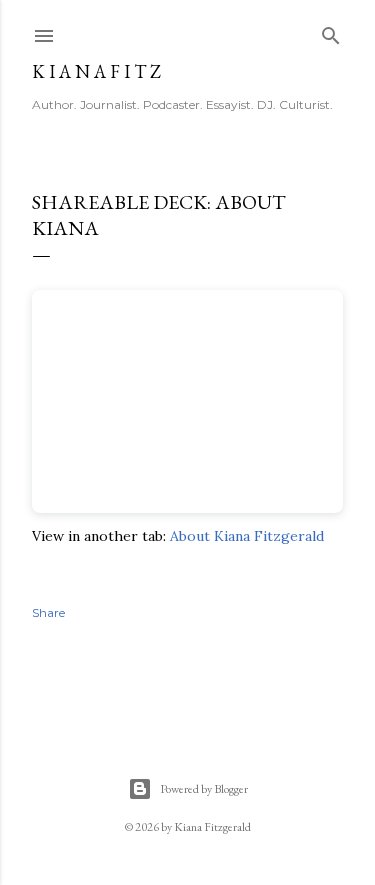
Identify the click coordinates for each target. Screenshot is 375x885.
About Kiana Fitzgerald (247, 536)
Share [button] (48, 612)
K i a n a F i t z (96, 71)
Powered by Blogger (204, 789)
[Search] (331, 31)
